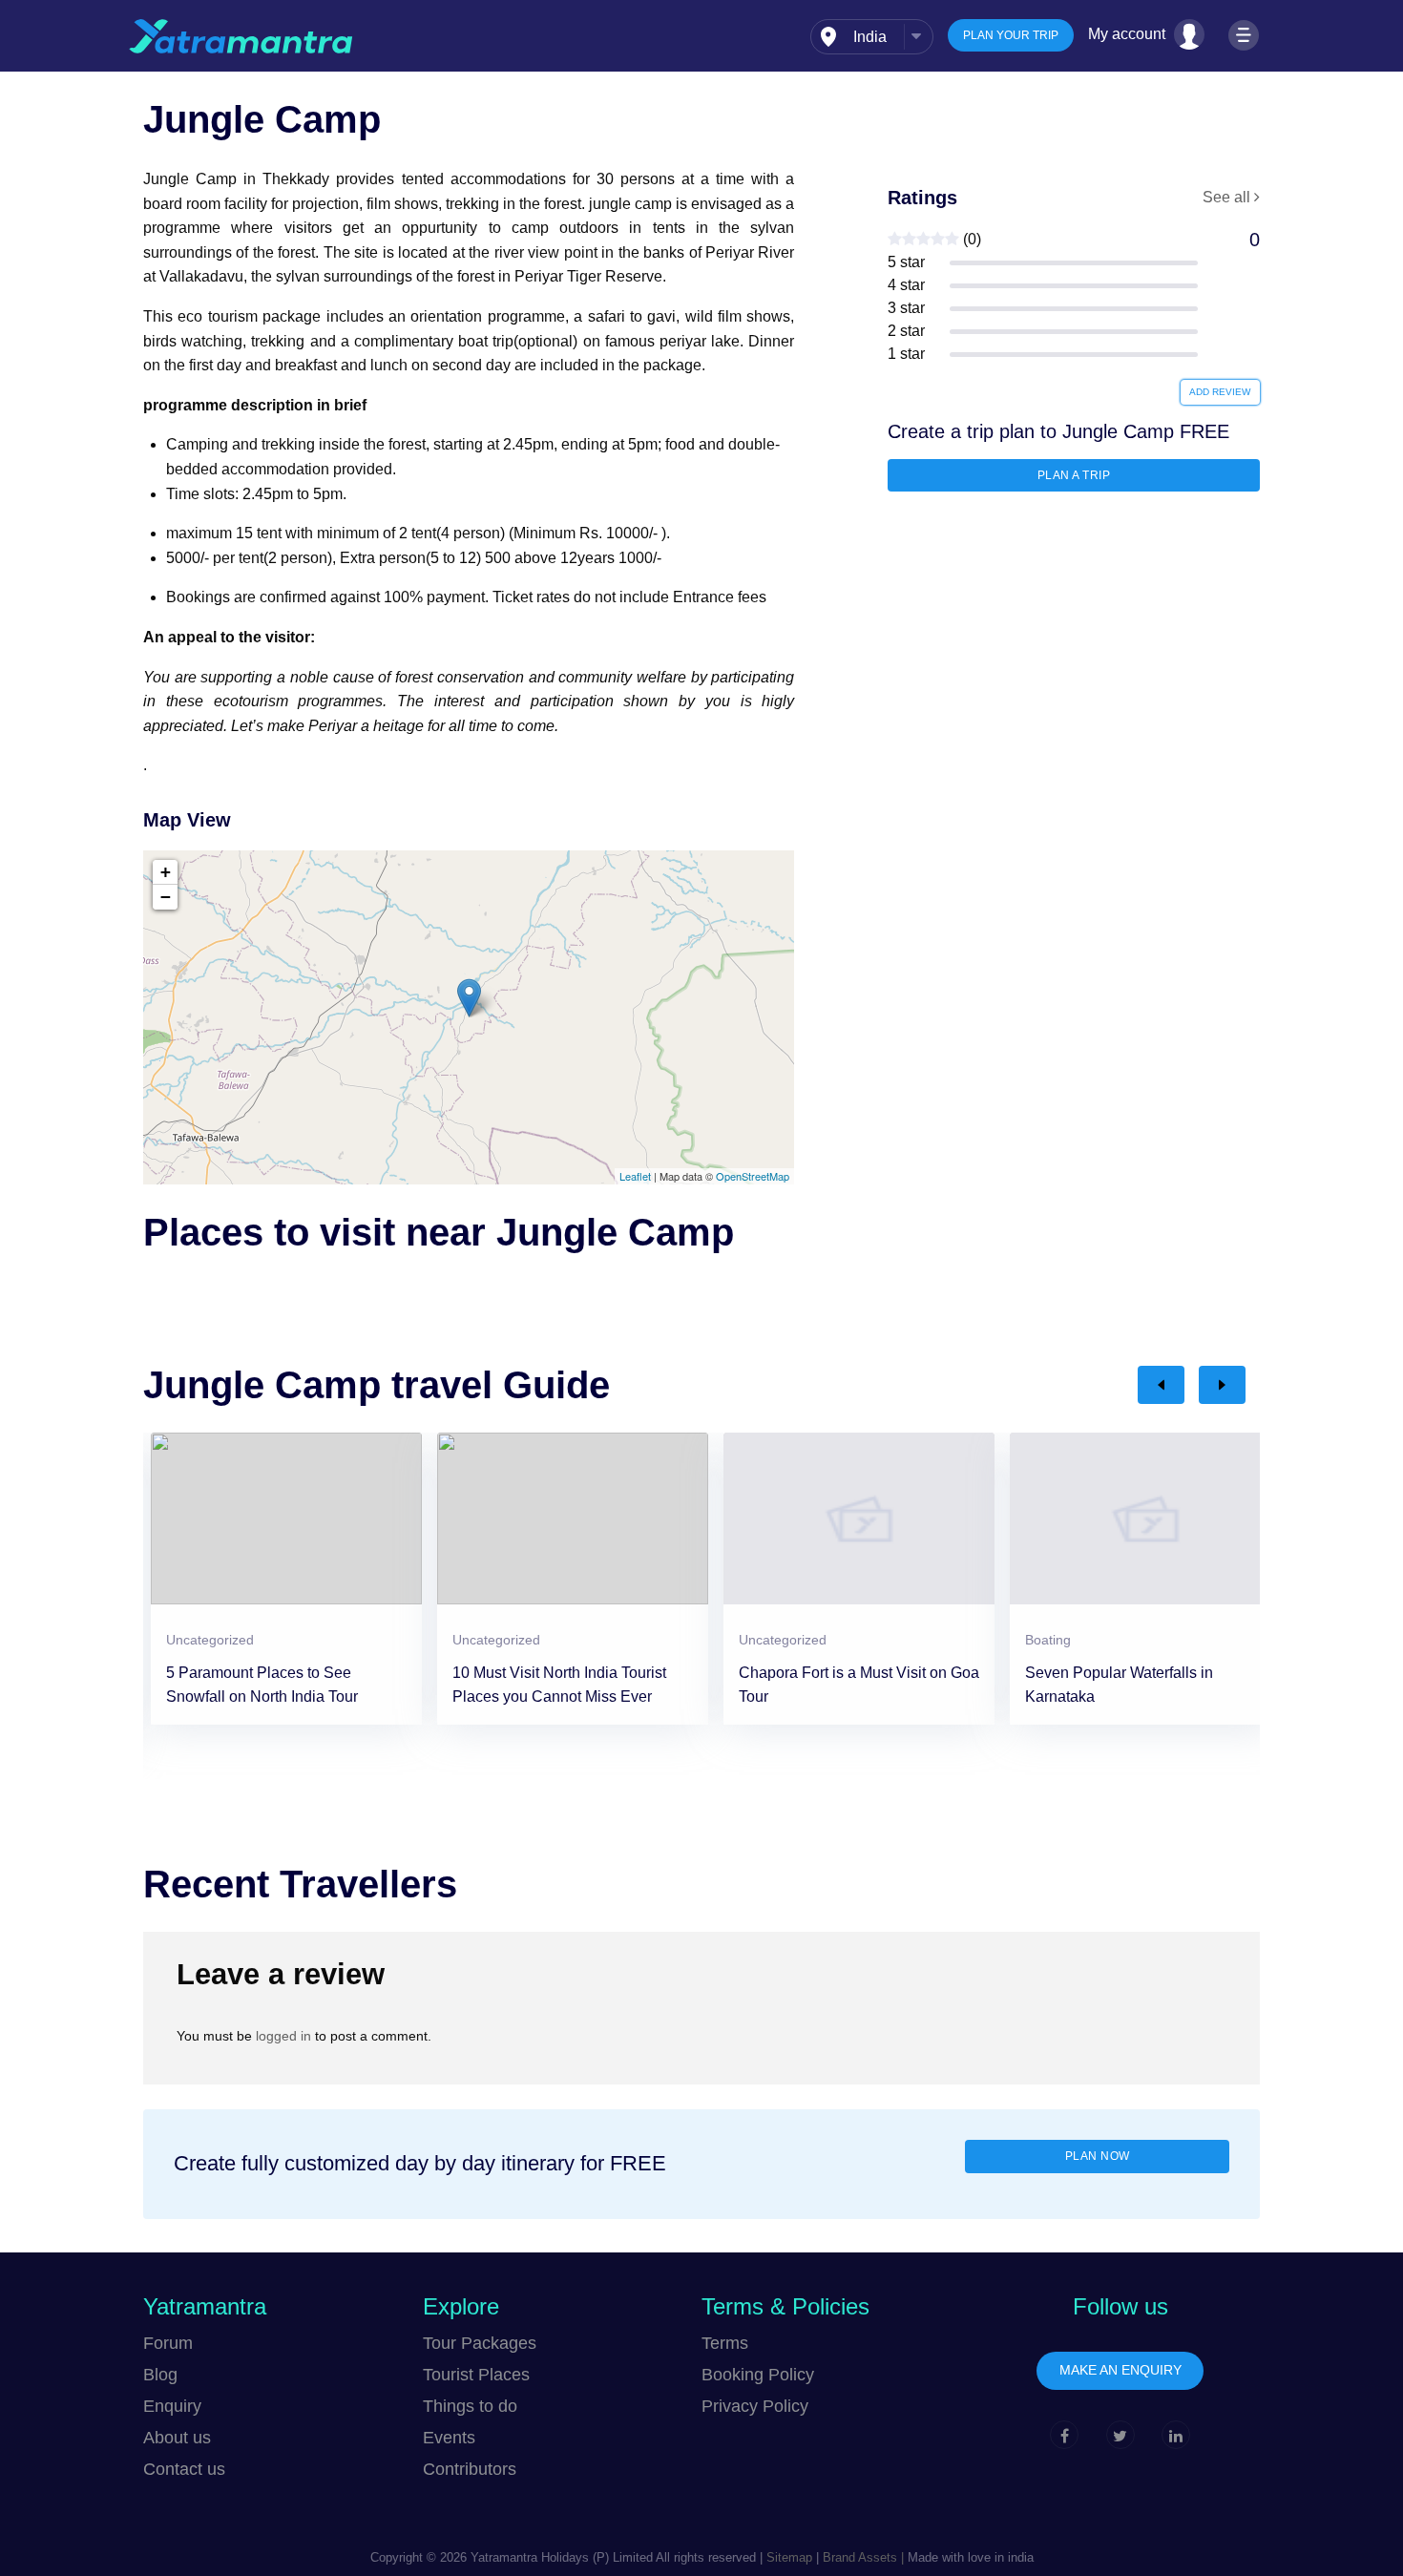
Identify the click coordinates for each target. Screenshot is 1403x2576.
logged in (283, 2036)
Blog (160, 2375)
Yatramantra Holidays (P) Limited (562, 2557)
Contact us (184, 2469)
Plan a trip (1074, 475)
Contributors (470, 2469)
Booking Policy (758, 2375)
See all (1228, 197)
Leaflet (635, 1176)
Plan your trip (1011, 35)
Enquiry (172, 2406)
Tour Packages (480, 2343)
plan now (1098, 2156)
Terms (725, 2343)
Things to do (470, 2406)
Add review (1220, 392)
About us (177, 2438)
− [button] (166, 897)
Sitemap (789, 2557)
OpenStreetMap (753, 1176)
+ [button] (166, 872)
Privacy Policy (755, 2406)
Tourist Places (476, 2375)
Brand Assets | (861, 2557)
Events (449, 2438)
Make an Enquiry (1120, 2370)
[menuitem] (872, 37)
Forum (168, 2343)
